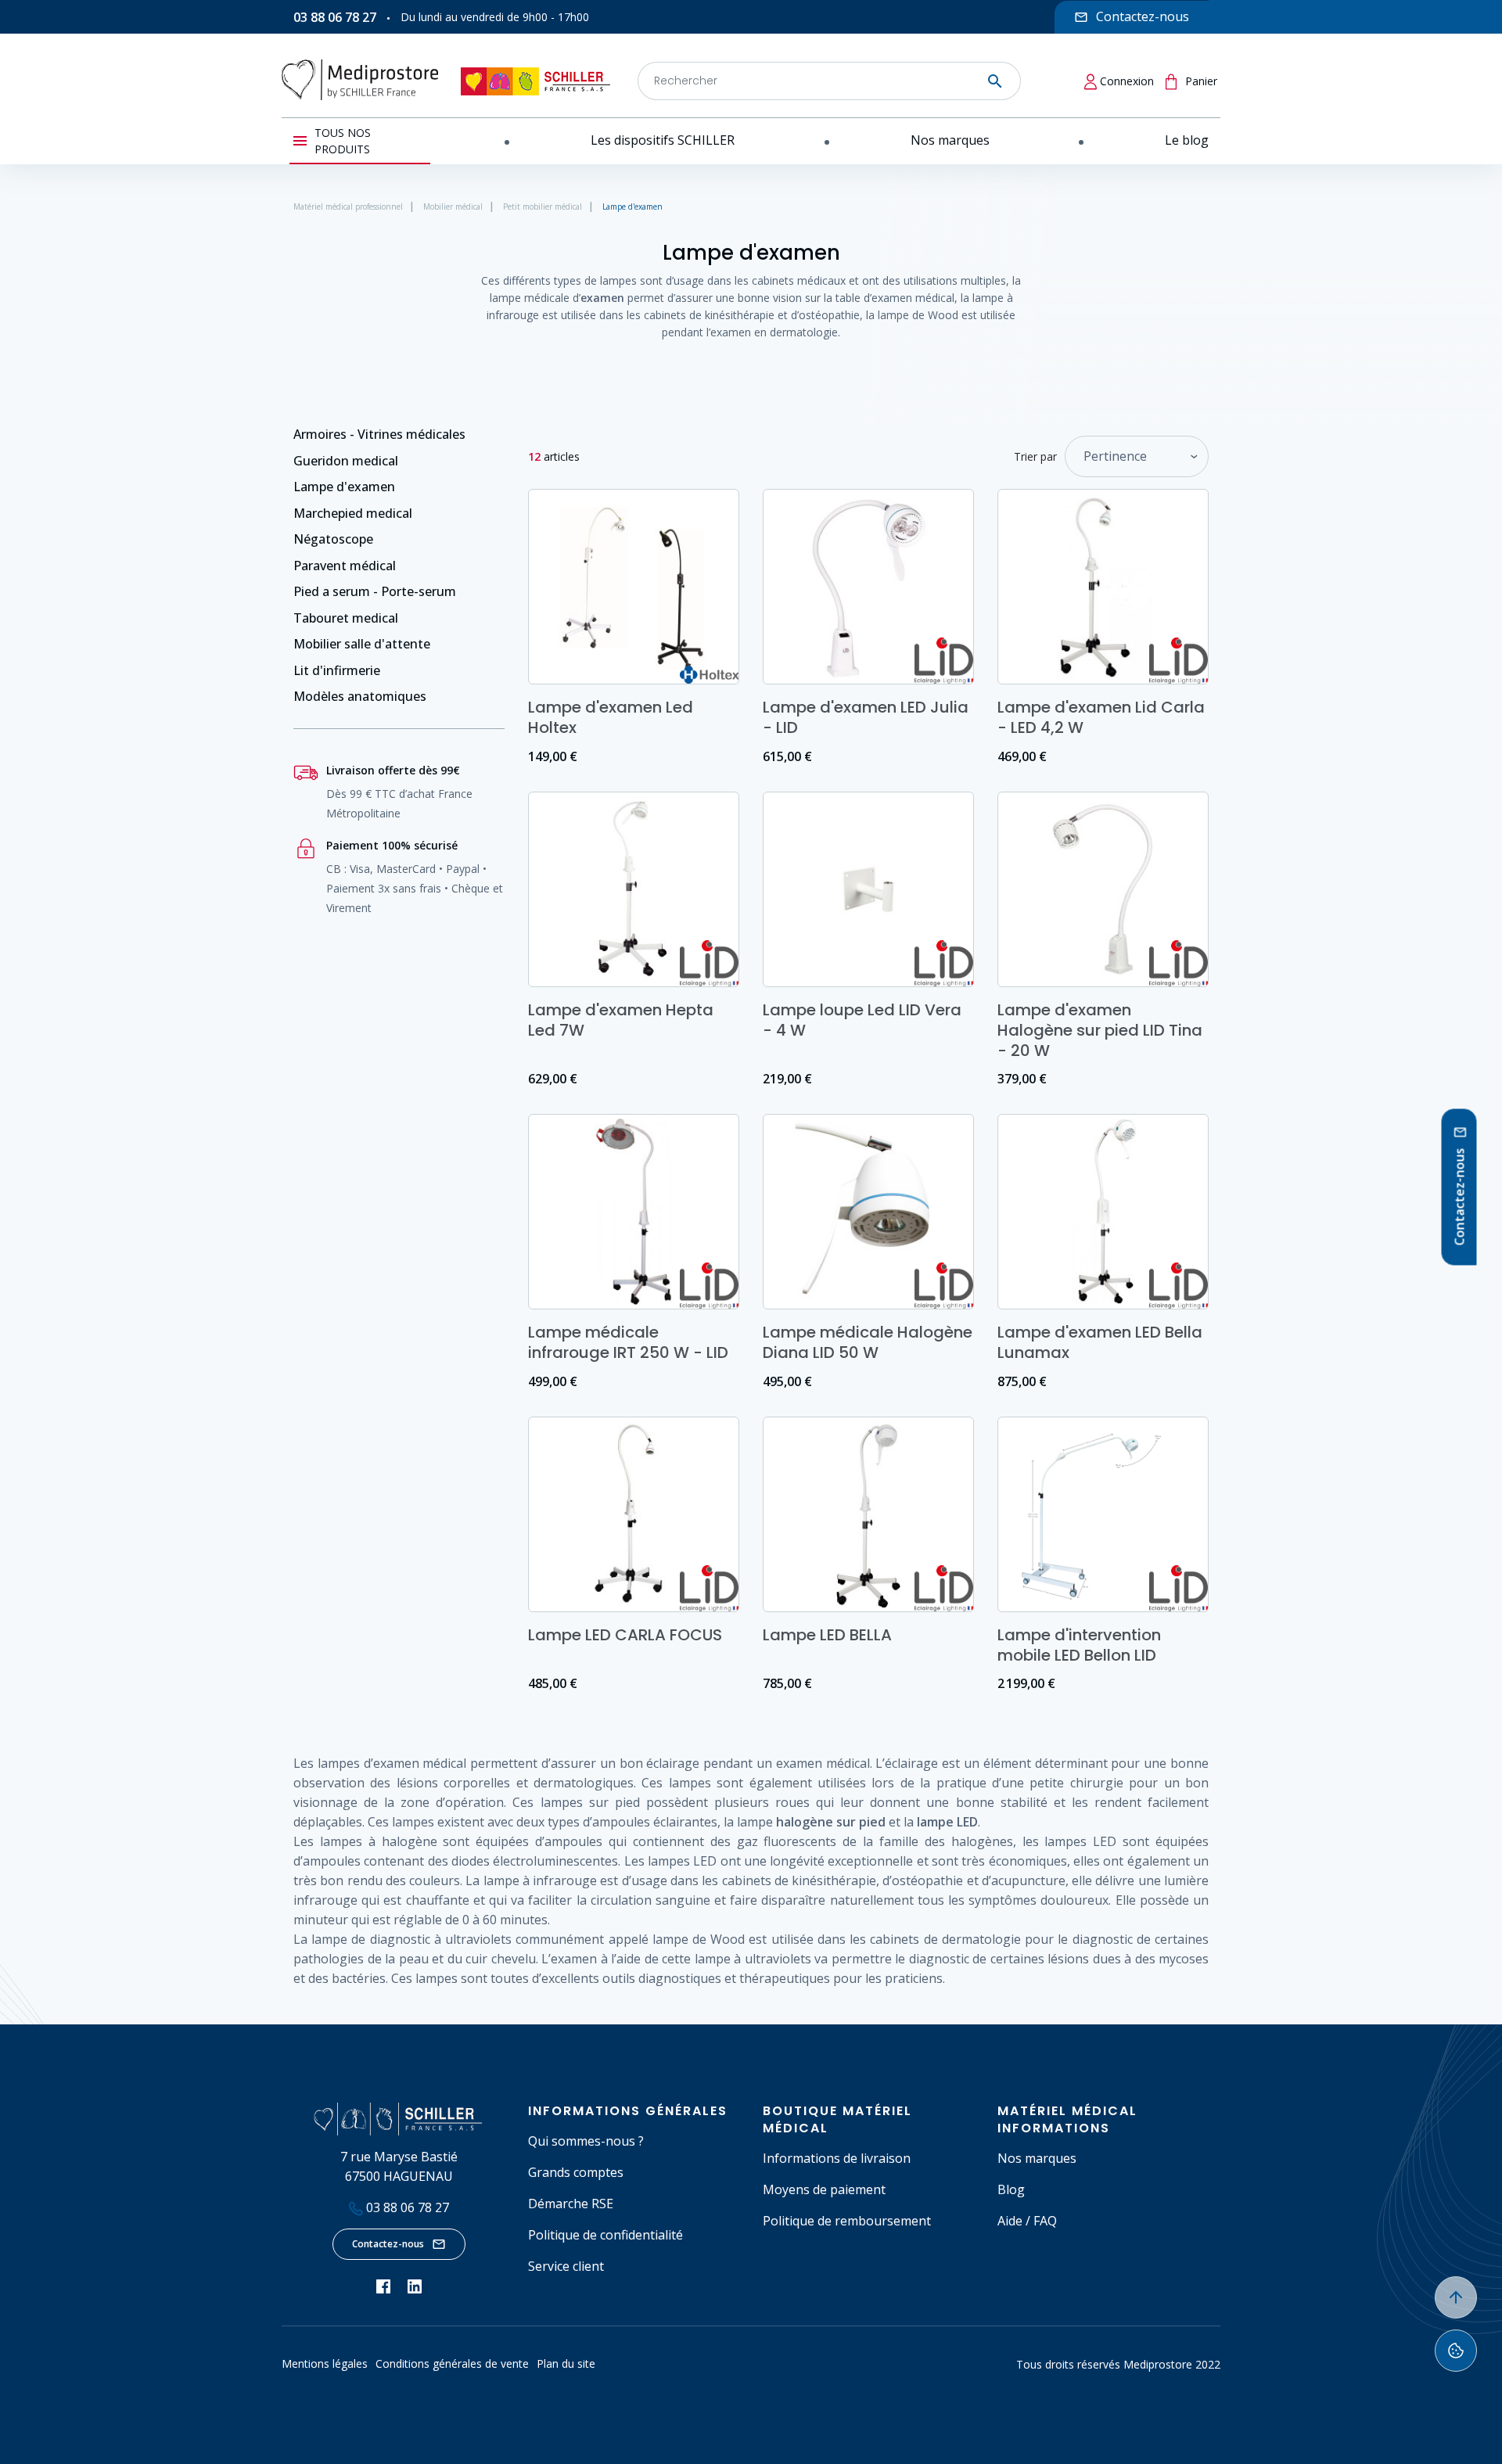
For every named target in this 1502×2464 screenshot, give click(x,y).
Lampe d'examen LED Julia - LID (866, 717)
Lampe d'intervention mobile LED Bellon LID (1079, 1645)
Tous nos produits (343, 141)
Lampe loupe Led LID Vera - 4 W (862, 1020)
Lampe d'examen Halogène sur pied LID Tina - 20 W (1100, 1030)
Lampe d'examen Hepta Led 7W (621, 1020)
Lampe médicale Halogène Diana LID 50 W (868, 1342)
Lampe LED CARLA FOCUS (625, 1635)
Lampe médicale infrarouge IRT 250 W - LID (628, 1342)
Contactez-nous (388, 2244)
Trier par (1035, 456)
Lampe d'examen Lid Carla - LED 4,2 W (1101, 717)
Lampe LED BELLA (827, 1635)
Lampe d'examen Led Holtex (611, 717)
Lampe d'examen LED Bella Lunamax (1100, 1342)
